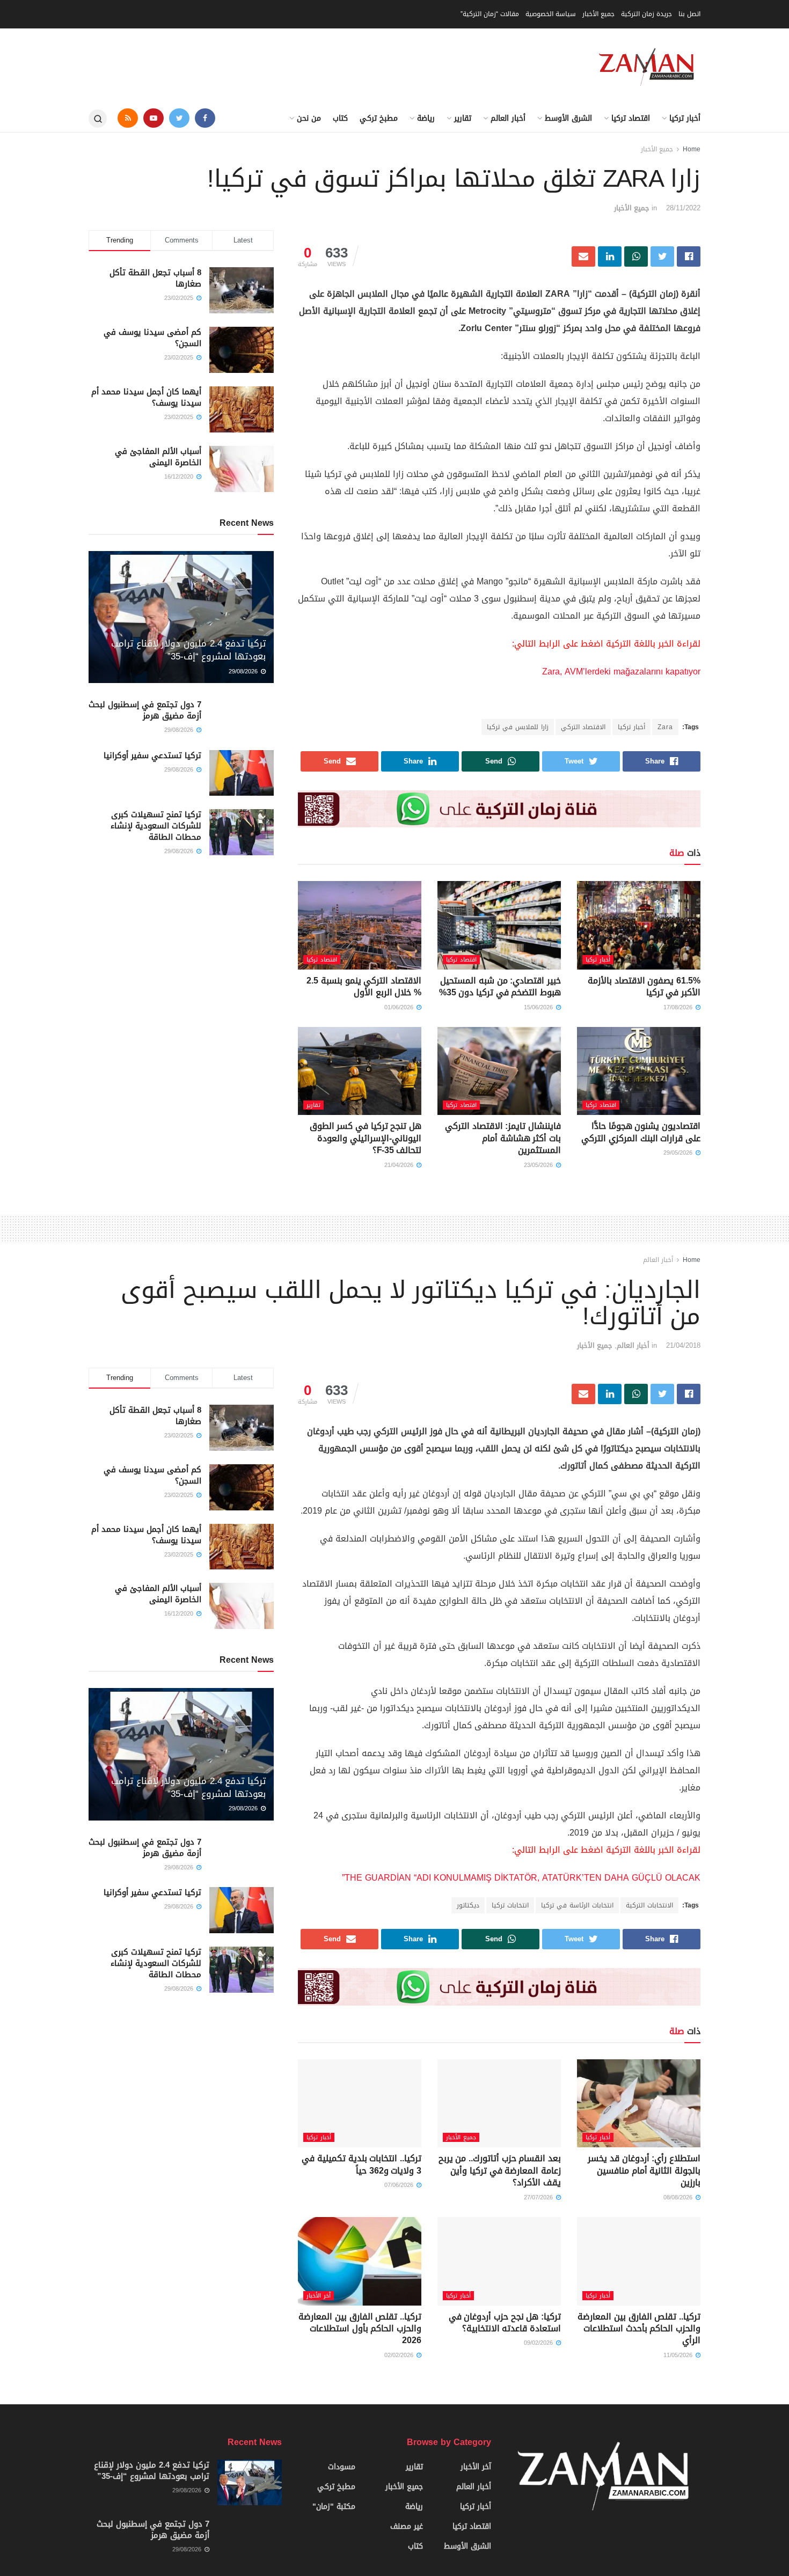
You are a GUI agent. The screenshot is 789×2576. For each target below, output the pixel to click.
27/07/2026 (539, 2197)
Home (692, 149)
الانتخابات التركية (649, 1905)
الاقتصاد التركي (583, 727)
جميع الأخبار (598, 14)
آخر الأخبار (319, 2296)
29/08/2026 (244, 671)
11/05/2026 (679, 2355)
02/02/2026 (400, 2355)
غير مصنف (407, 2526)
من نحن (309, 118)
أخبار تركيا (685, 118)
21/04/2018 (683, 1345)
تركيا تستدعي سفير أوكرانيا (152, 755)
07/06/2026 (400, 2185)
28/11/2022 (683, 208)
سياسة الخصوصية (551, 14)
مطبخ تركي (379, 118)
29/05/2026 (679, 1153)
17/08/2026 (679, 1007)
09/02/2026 (539, 2343)
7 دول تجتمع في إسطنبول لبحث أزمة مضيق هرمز (145, 710)
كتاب (340, 118)
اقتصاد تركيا (631, 118)
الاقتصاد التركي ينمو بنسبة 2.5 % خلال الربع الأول (364, 986)
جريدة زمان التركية (646, 14)
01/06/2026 (400, 1007)
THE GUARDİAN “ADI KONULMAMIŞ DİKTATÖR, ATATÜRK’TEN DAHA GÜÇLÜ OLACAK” (521, 1878)
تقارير (463, 118)
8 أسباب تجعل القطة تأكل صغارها (155, 278)
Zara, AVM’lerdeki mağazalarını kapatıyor (621, 671)
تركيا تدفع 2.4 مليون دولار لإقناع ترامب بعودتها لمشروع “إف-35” (188, 650)
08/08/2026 (679, 2197)
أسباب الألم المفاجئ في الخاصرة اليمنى (158, 457)
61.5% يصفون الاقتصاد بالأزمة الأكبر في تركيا (644, 986)
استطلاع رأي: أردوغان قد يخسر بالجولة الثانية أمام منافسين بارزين (644, 2170)
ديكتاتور (468, 1905)
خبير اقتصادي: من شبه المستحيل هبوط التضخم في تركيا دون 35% (500, 986)
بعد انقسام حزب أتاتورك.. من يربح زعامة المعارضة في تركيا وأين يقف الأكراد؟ (500, 2170)
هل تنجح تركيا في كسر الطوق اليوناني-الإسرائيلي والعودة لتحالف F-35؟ (366, 1138)
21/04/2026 (400, 1165)
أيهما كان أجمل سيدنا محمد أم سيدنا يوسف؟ (146, 397)
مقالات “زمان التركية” (490, 14)
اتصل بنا (689, 14)
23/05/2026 (539, 1165)
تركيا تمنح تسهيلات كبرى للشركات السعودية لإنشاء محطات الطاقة (156, 826)
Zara (665, 727)
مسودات (342, 2467)
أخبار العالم (508, 118)
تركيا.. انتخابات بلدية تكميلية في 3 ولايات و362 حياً (361, 2164)
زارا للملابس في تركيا (518, 727)
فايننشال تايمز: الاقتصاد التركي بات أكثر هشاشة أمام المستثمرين (503, 1138)
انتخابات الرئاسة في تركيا (577, 1905)
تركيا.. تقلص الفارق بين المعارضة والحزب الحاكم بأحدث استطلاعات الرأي (639, 2329)
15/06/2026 (539, 1007)
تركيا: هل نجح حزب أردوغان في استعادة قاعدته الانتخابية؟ (505, 2322)
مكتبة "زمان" (334, 2507)
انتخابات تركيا (510, 1905)
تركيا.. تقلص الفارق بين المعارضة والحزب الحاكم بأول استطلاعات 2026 (360, 2329)
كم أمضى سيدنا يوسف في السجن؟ (152, 338)
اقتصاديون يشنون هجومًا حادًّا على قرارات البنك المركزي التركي (641, 1132)
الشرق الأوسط (568, 118)
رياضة (426, 118)
